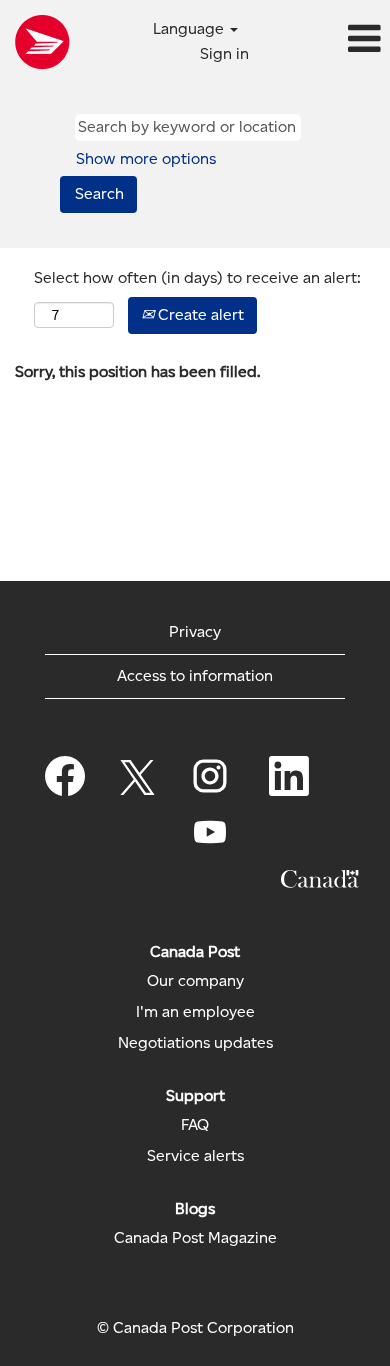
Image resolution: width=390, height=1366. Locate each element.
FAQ (195, 1125)
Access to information (195, 675)
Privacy (195, 631)
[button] (325, 40)
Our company (195, 981)
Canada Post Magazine (195, 1238)
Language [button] (190, 28)
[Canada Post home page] (42, 42)
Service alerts (195, 1156)
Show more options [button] (146, 158)
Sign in (224, 53)
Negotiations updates (195, 1043)
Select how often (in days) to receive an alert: (197, 277)
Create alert (199, 314)
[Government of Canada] (320, 879)
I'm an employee (195, 1012)
